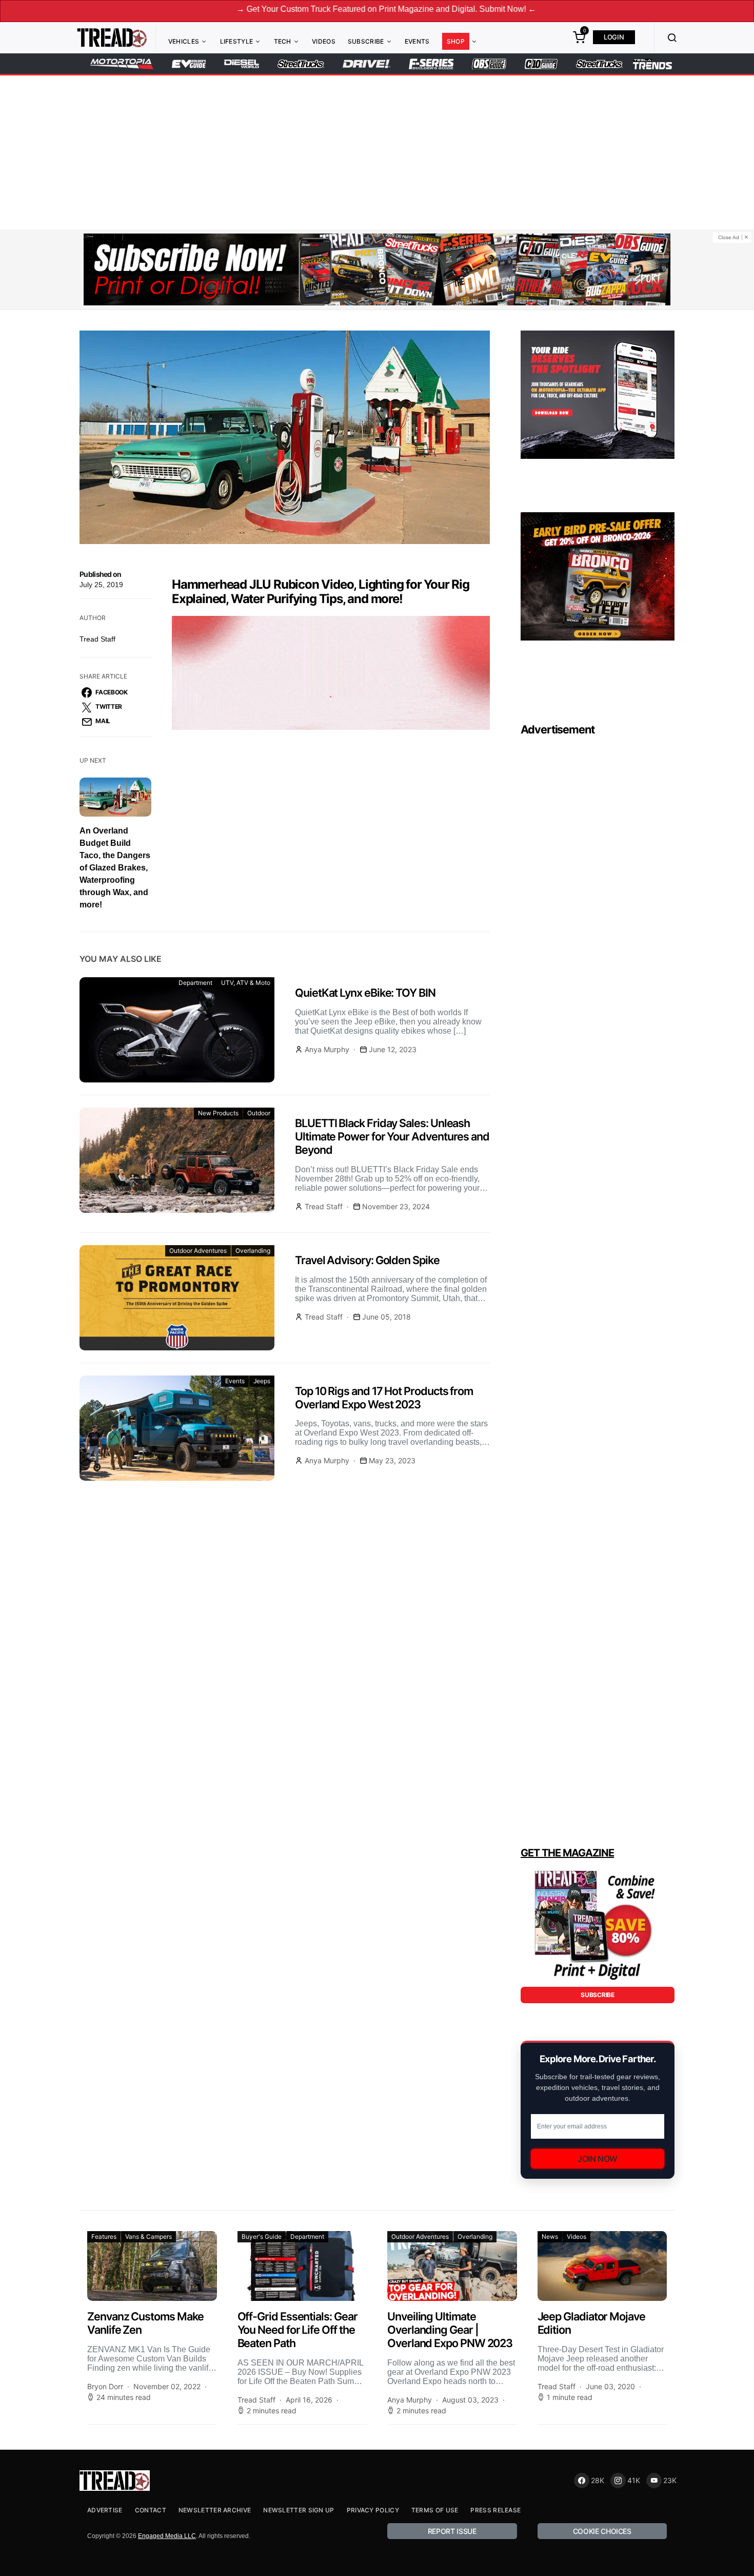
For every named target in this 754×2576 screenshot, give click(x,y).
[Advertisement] (377, 152)
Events (417, 41)
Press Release (495, 2510)
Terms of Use (435, 2510)
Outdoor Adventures (198, 1251)
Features (104, 2236)
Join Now (598, 2159)
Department (195, 983)
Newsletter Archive (215, 2510)
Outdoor (259, 1113)
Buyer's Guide (262, 2236)
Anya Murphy (327, 1049)
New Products (218, 1113)
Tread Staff (97, 639)
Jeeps (262, 1381)
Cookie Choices (602, 2531)
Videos (324, 41)
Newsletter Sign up (299, 2510)
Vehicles (184, 41)
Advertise (105, 2510)
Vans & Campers (148, 2236)
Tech (283, 41)
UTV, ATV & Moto (246, 983)
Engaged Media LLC (167, 2536)
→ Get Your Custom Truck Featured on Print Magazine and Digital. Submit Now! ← (286, 9)
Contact (151, 2510)
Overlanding (253, 1251)
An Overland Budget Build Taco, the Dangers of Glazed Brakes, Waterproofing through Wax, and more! (115, 868)
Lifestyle (237, 41)
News (550, 2236)
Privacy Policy (373, 2510)
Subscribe (366, 41)
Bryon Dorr (105, 2386)
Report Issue (452, 2531)
